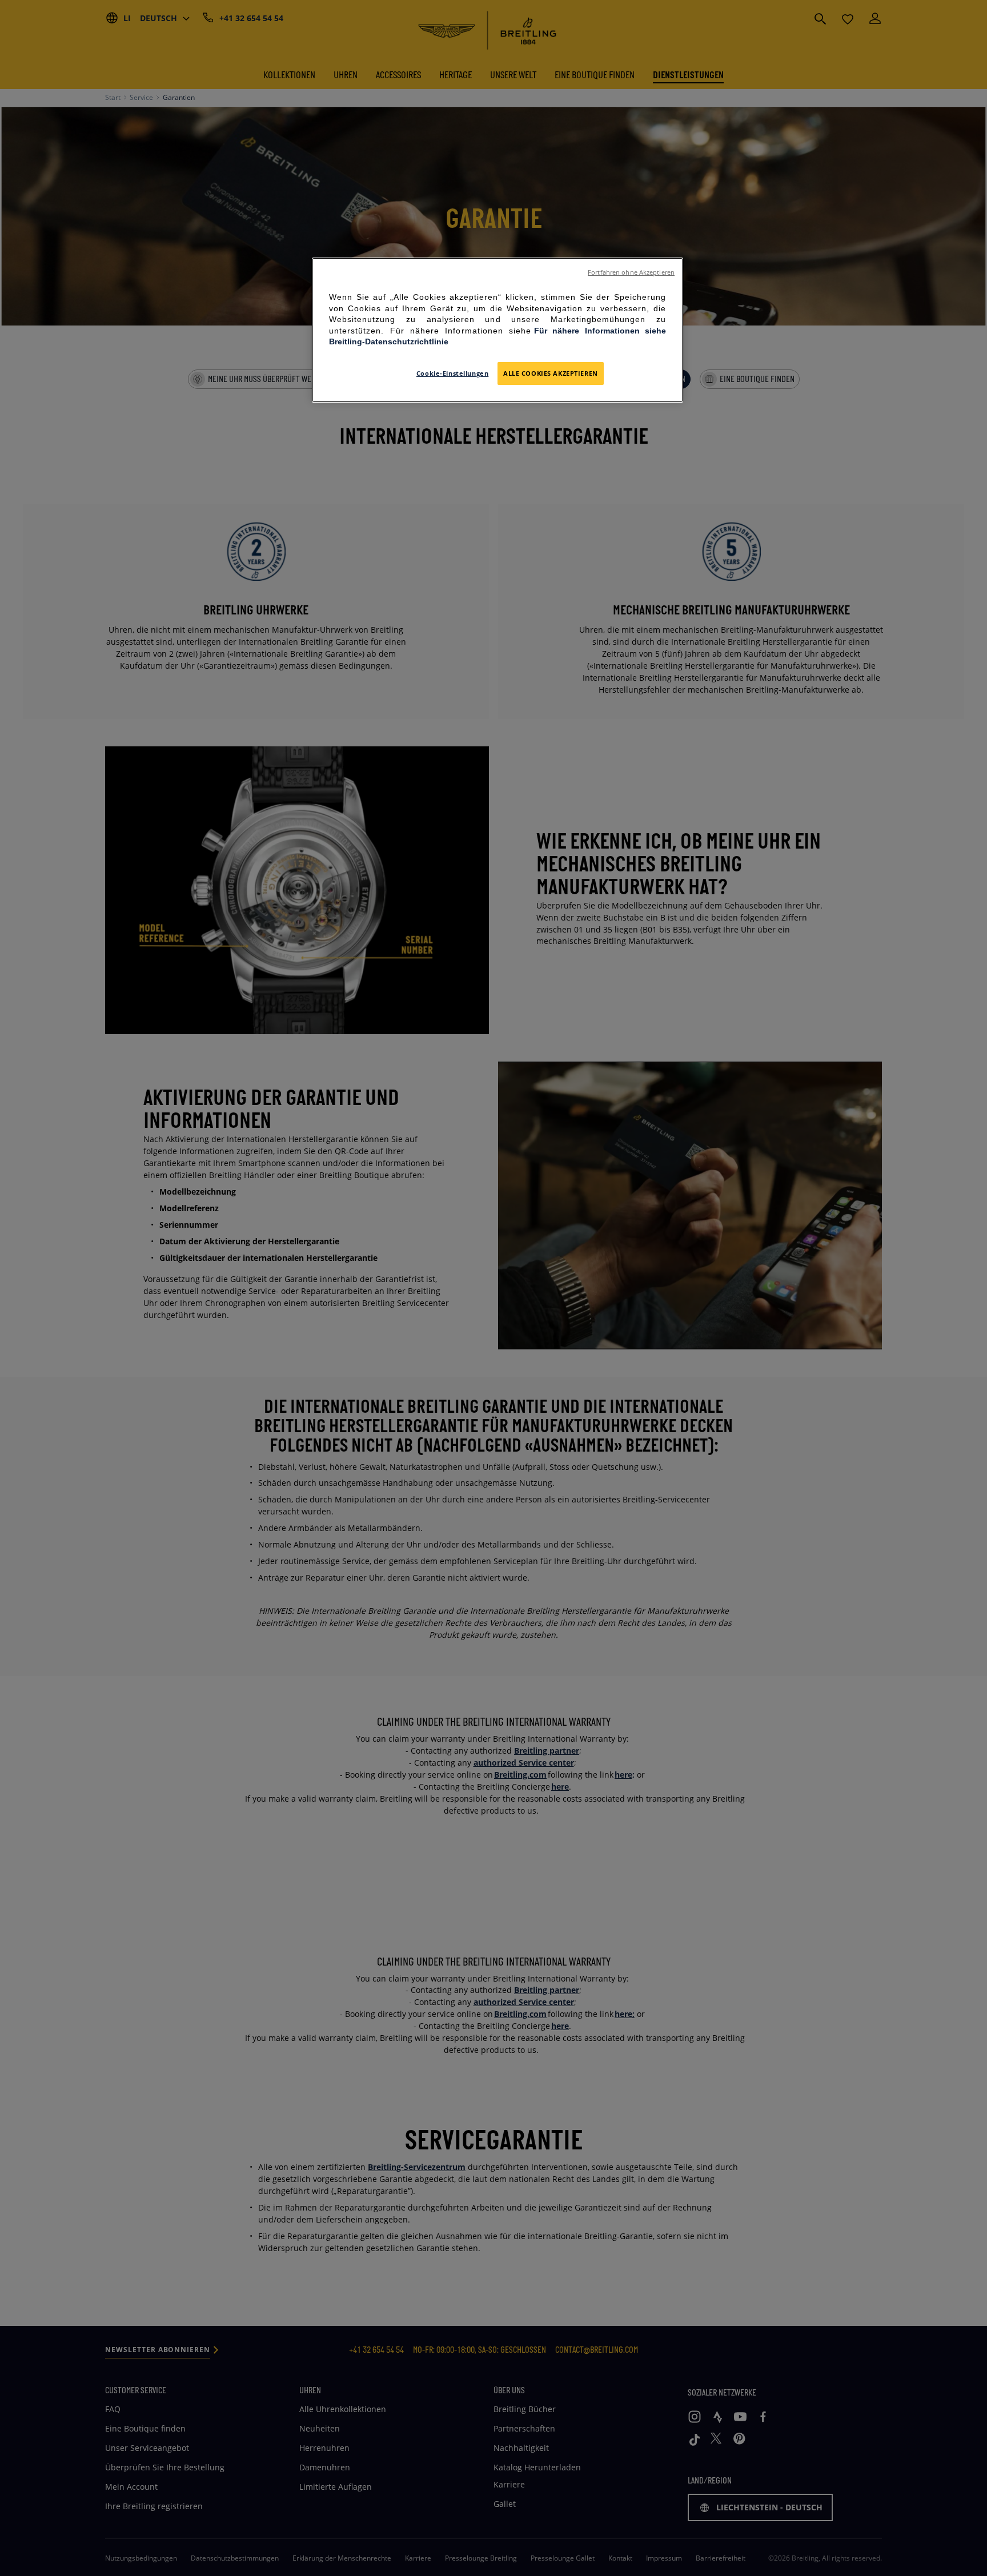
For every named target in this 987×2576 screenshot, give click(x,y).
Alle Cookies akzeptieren (551, 373)
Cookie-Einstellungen (452, 373)
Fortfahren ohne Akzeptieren (631, 272)
